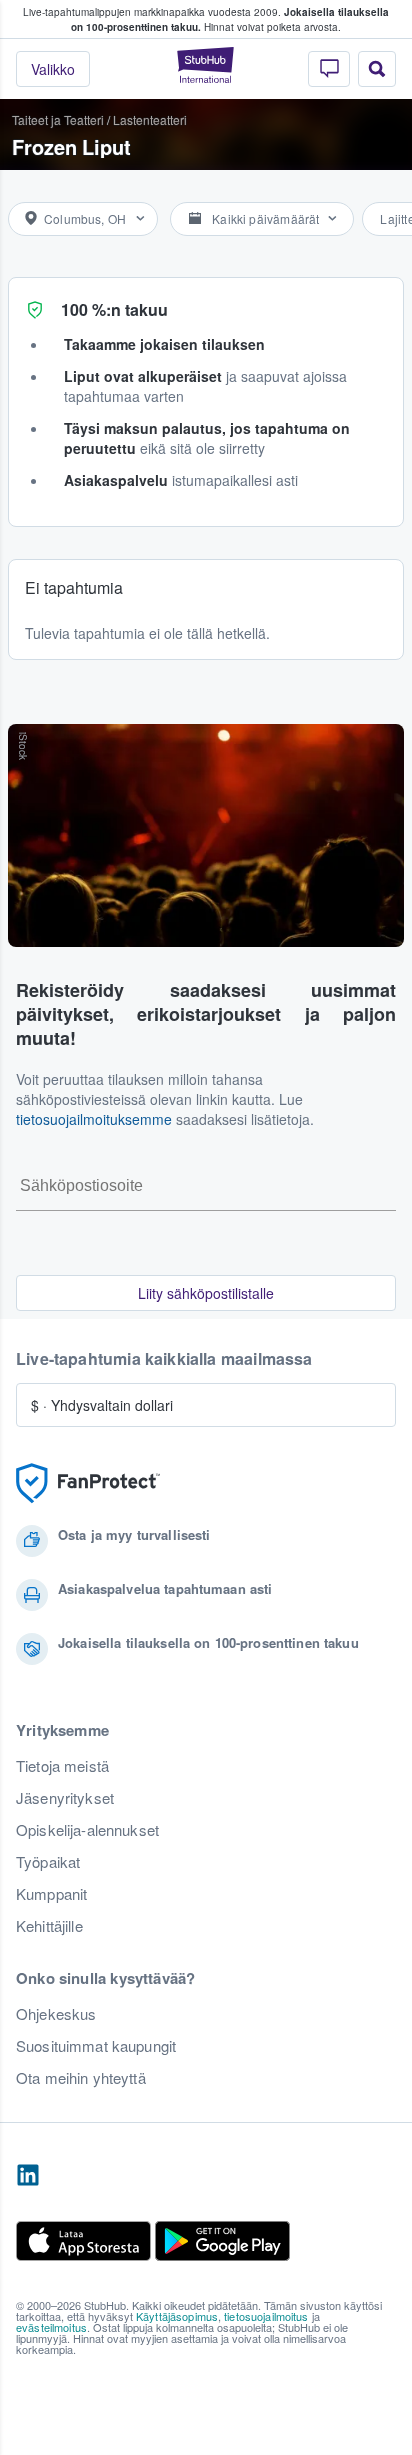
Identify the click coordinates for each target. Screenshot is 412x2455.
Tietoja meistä (62, 1766)
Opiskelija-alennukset (87, 1830)
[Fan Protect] (88, 1483)
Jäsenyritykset (65, 1798)
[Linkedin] (28, 2176)
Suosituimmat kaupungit (96, 2046)
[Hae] (377, 69)
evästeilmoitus (51, 2327)
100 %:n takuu (114, 309)
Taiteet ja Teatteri (58, 119)
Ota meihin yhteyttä (81, 2078)
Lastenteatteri (150, 119)
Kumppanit (51, 1894)
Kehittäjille (49, 1926)
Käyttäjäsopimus (177, 2316)
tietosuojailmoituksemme (94, 1119)
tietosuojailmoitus (266, 2316)
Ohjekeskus (56, 2014)
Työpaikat (48, 1862)
